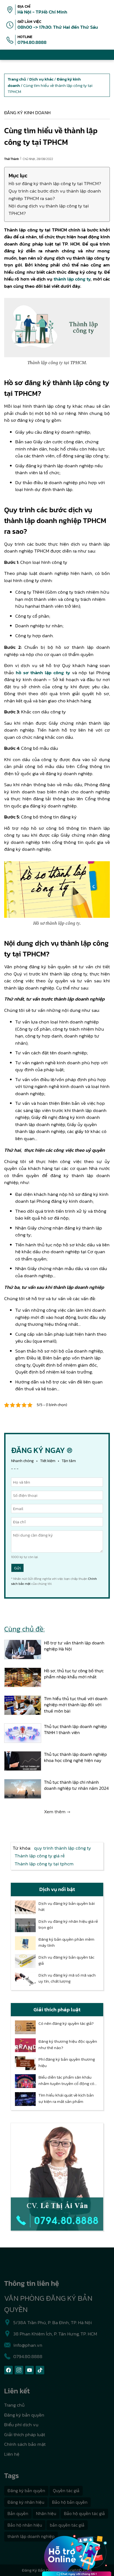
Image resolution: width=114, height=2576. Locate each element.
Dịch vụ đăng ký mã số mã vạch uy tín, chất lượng (67, 1978)
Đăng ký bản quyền (24, 2415)
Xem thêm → (57, 1812)
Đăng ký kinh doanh (27, 113)
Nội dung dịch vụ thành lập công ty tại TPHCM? (49, 210)
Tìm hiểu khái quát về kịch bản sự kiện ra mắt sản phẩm (66, 2098)
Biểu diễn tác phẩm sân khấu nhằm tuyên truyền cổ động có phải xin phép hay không (66, 2080)
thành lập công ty (72, 279)
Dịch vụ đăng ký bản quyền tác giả (66, 1960)
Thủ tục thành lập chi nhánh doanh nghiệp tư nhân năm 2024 (76, 1785)
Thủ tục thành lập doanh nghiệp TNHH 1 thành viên (75, 1730)
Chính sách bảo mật (25, 2444)
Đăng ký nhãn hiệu (26, 2502)
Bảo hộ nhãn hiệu (25, 2525)
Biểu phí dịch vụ (21, 2425)
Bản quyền (18, 2513)
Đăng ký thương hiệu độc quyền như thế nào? (68, 2045)
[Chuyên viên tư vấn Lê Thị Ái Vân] (57, 2177)
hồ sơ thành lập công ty (43, 673)
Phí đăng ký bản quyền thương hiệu (67, 2062)
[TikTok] (40, 2370)
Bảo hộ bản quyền (70, 2502)
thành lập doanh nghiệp (31, 2536)
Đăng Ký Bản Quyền (40, 2570)
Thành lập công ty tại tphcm (44, 1864)
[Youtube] (29, 2370)
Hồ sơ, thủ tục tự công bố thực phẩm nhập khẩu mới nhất (74, 1674)
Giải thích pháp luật (25, 2434)
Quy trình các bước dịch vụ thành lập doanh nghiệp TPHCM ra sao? (55, 195)
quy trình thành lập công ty (63, 1848)
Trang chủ (14, 2405)
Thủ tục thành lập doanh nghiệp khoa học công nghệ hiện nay (75, 1757)
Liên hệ (12, 2454)
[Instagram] (19, 2370)
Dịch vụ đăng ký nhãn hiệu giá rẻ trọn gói (68, 1925)
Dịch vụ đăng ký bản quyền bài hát (67, 1907)
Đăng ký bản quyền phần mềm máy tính (66, 1942)
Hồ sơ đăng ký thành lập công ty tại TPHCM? (55, 183)
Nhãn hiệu (46, 2513)
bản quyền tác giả (67, 2525)
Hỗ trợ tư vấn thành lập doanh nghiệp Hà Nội (74, 1646)
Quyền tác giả (66, 2490)
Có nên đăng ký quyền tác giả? (66, 2023)
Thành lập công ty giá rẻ (40, 1856)
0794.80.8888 (32, 42)
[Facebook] (8, 2370)
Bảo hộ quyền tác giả (84, 2513)
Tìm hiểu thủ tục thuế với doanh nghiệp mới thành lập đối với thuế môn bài (76, 1705)
